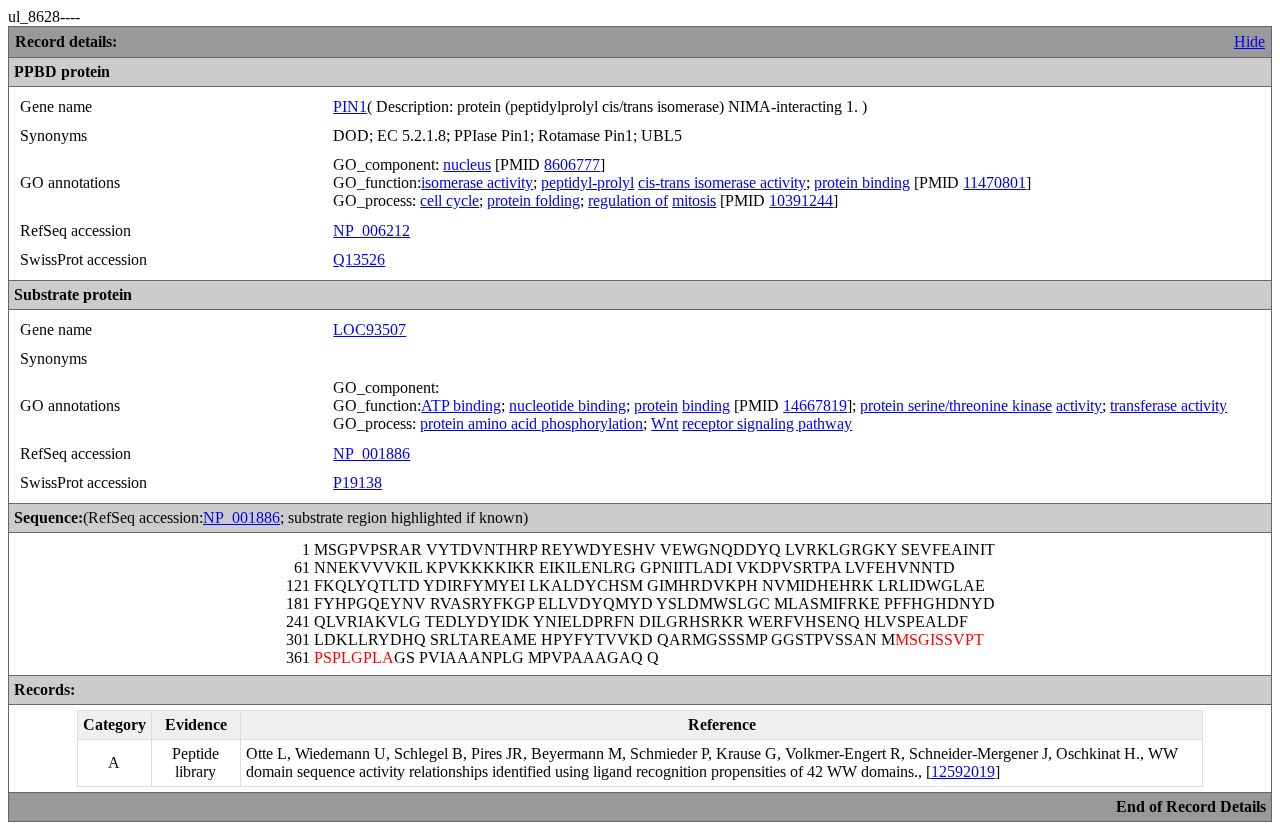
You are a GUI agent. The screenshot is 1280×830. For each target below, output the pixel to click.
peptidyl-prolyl (587, 182)
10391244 (801, 200)
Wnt (664, 423)
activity (1079, 405)
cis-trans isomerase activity (722, 182)
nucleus (467, 164)
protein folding (533, 200)
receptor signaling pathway (767, 423)
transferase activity (1168, 405)
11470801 (994, 182)
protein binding (862, 182)
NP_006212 (371, 230)
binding (706, 405)
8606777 (572, 164)
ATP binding (461, 405)
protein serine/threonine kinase (956, 405)
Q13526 (359, 259)
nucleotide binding (567, 405)
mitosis (694, 200)
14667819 (815, 405)
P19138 (357, 482)
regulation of (628, 200)
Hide (1249, 41)
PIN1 (350, 106)
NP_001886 (371, 453)
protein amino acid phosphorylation (531, 423)
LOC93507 (369, 329)
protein (656, 405)
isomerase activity (477, 182)
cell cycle (449, 200)
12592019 (963, 771)
